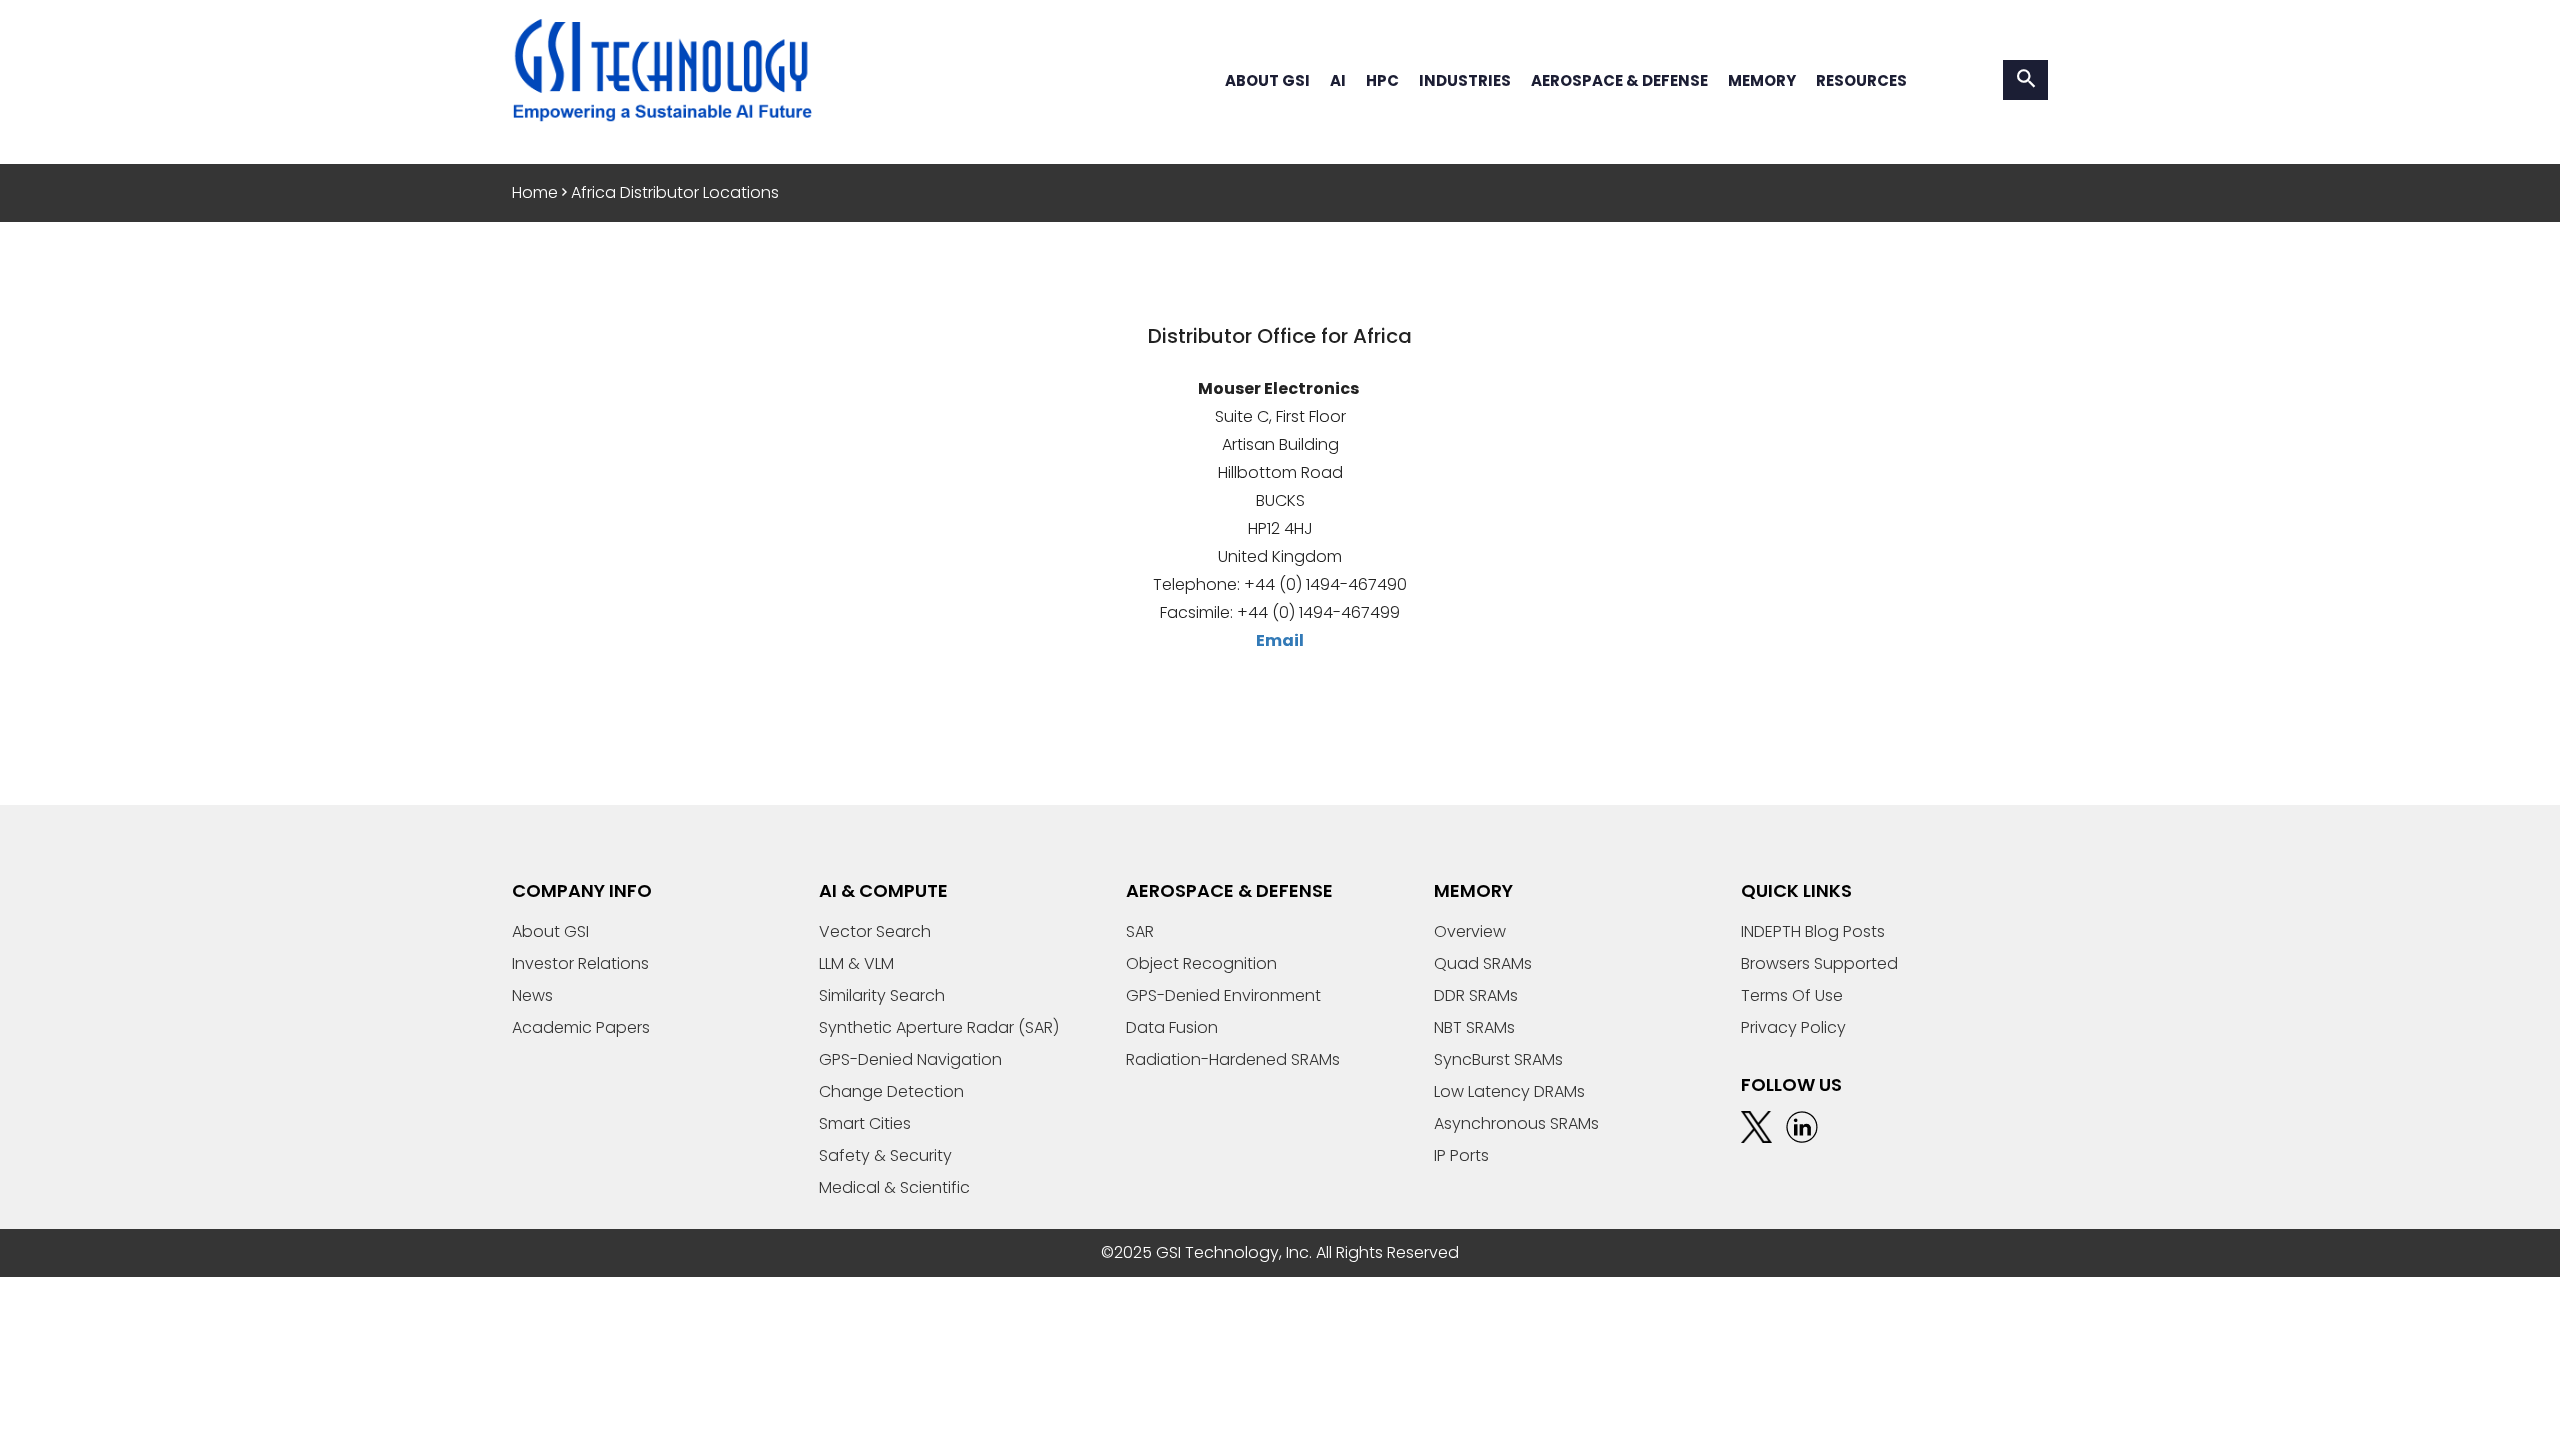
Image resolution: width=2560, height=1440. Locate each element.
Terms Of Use (1792, 995)
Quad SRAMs (1483, 963)
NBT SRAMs (1474, 1027)
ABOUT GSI (1267, 80)
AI (1338, 80)
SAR (1140, 931)
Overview (1470, 931)
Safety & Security (885, 1155)
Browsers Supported (1819, 963)
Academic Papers (581, 1027)
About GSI (550, 931)
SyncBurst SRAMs (1498, 1059)
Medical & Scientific (894, 1187)
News (532, 995)
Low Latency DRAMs (1509, 1091)
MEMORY (1762, 80)
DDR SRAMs (1476, 995)
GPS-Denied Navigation (910, 1059)
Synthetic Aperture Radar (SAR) (939, 1027)
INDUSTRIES (1465, 80)
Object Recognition (1201, 963)
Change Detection (891, 1091)
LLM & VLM (856, 963)
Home (535, 192)
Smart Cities (865, 1123)
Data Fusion (1172, 1027)
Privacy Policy (1793, 1027)
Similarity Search (882, 995)
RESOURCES (1861, 80)
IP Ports (1461, 1155)
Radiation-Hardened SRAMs (1233, 1059)
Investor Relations (580, 963)
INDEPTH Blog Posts (1813, 931)
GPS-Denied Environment (1223, 995)
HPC (1382, 80)
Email (1280, 640)
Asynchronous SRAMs (1516, 1123)
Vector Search (875, 931)
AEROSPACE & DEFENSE (1619, 80)
